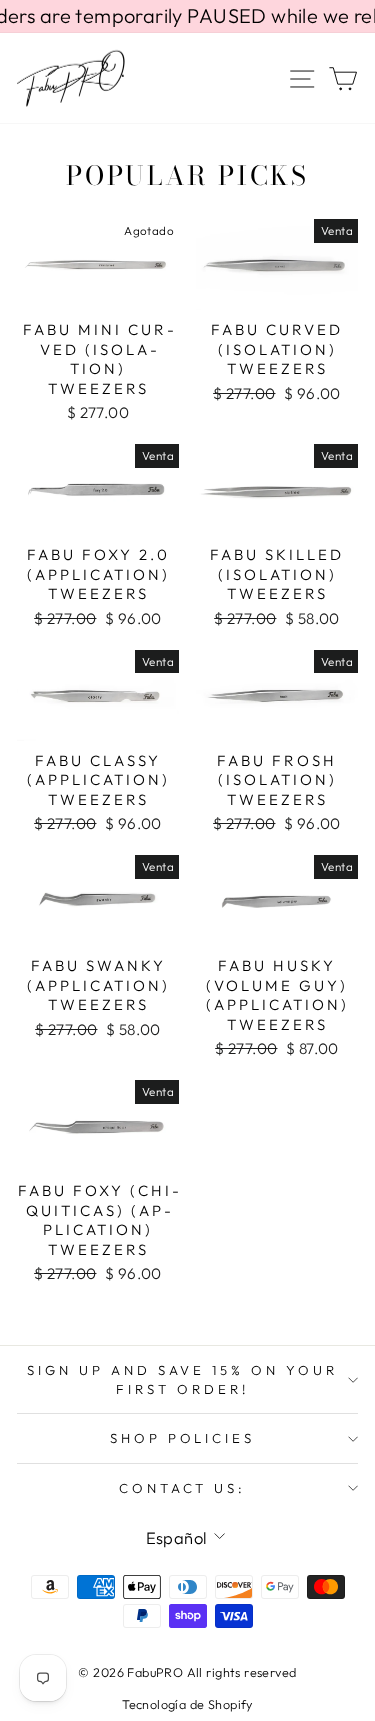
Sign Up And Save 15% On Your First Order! (182, 1379)
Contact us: (183, 1488)
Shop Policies (183, 1438)
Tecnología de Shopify (187, 1704)
